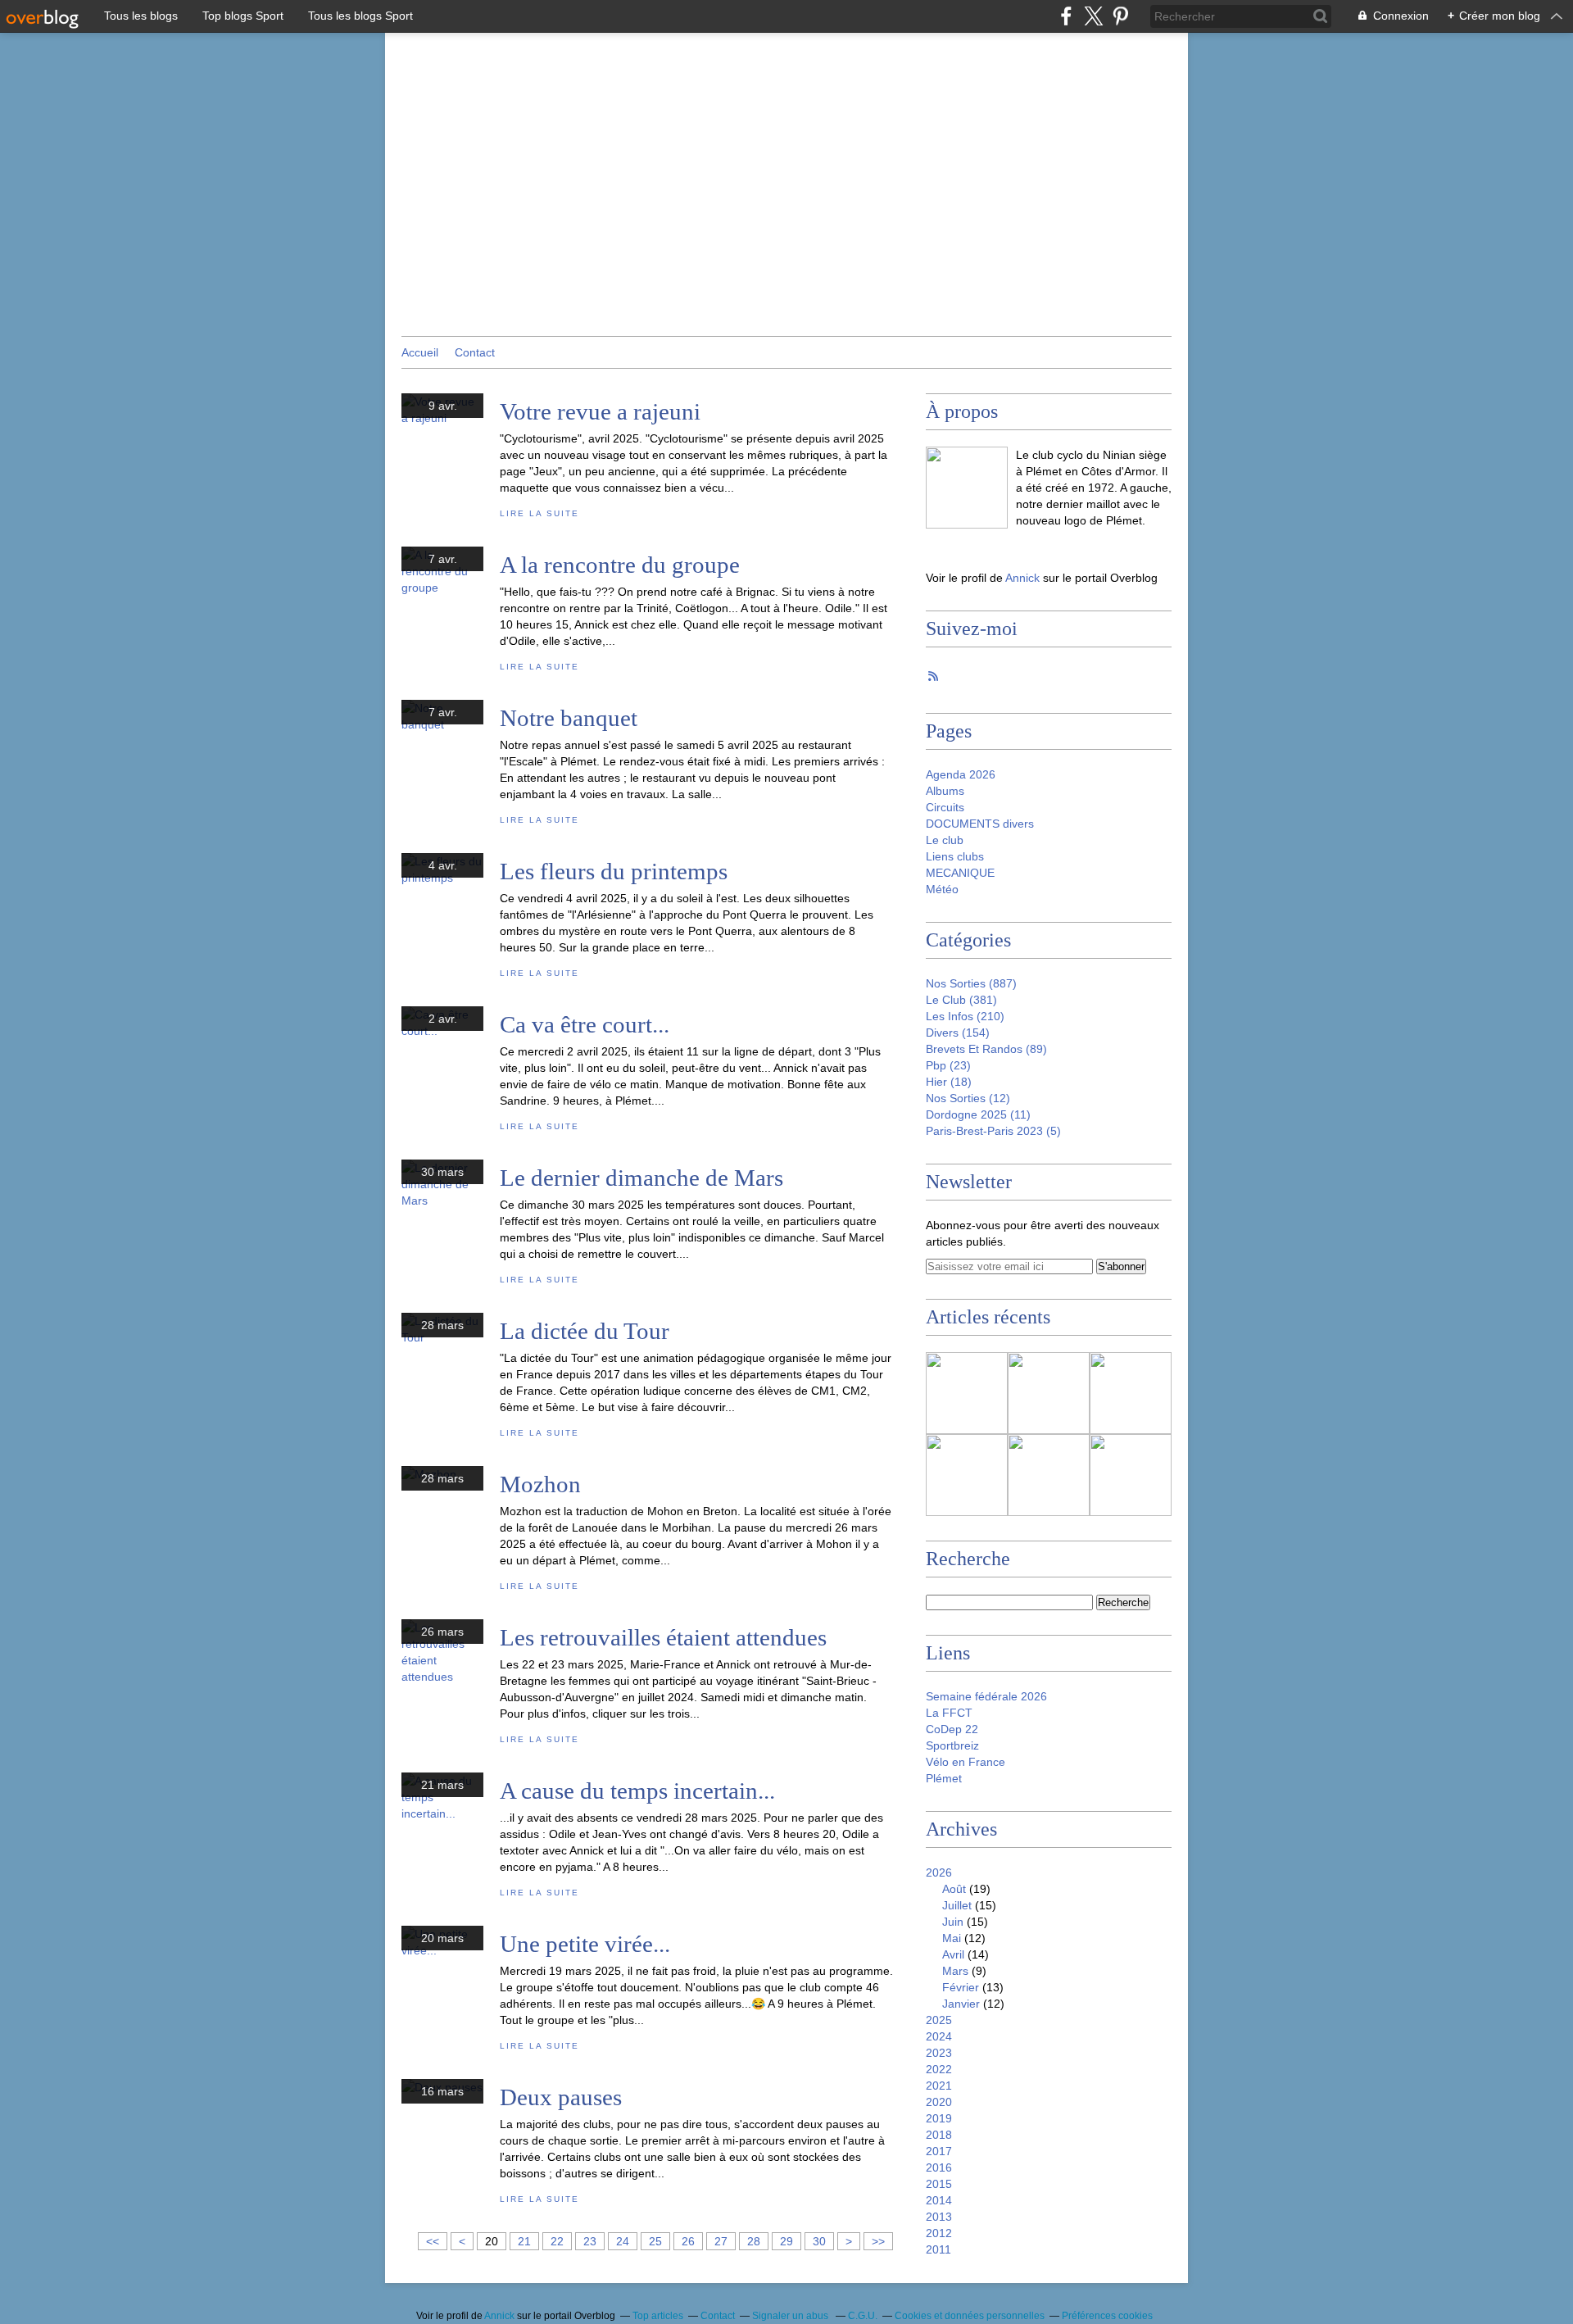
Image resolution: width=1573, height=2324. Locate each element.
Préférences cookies (1107, 2316)
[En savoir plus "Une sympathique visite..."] (1131, 1393)
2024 (939, 2036)
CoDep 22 (952, 1729)
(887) (971, 983)
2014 (939, 2200)
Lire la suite (539, 513)
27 (721, 2241)
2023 (939, 2053)
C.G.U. (863, 2316)
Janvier (961, 2004)
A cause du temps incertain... (637, 1791)
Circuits (945, 807)
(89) (986, 1049)
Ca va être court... (585, 1024)
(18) (949, 1082)
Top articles (658, 2316)
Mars (955, 1971)
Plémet (944, 1778)
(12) (968, 1098)
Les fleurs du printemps (614, 871)
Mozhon (540, 1484)
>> (878, 2241)
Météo (942, 889)
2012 (939, 2233)
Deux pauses (561, 2097)
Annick (1024, 578)
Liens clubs (955, 856)
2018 (939, 2135)
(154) (958, 1033)
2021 (939, 2086)
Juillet (957, 1905)
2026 (939, 1872)
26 (688, 2241)
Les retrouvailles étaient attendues (663, 1637)
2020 (939, 2102)
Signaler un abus (791, 2316)
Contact (475, 352)
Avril (953, 1954)
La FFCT (949, 1713)
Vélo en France (966, 1762)
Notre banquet (569, 718)
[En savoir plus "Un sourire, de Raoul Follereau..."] (1049, 1475)
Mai (952, 1938)
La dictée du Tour (585, 1331)
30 (819, 2241)
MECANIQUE (960, 873)
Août (954, 1889)
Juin (953, 1922)
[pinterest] (1120, 16)
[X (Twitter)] (1093, 16)
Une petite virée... (585, 1944)
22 (557, 2241)
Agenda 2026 (961, 774)
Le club (945, 840)
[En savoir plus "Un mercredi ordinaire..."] (967, 1393)
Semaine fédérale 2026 (986, 1696)
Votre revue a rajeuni (600, 411)
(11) (978, 1114)
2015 (939, 2184)
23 (590, 2241)
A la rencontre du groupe (620, 565)
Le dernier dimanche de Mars (641, 1178)
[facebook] (1066, 16)
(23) (948, 1065)
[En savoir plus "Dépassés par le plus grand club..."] (967, 1475)
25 (655, 2241)
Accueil (420, 352)
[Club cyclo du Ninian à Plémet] (967, 488)
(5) (993, 1131)
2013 (939, 2217)
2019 (939, 2118)
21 (524, 2241)
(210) (965, 1016)
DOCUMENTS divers (980, 824)
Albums (945, 791)
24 (623, 2241)
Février (961, 1987)
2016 (939, 2167)
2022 (939, 2069)
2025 (939, 2020)
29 (786, 2241)
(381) (961, 1000)
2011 (938, 2249)
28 (754, 2241)
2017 (939, 2151)
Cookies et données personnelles (970, 2316)
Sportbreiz (952, 1745)
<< (433, 2241)
